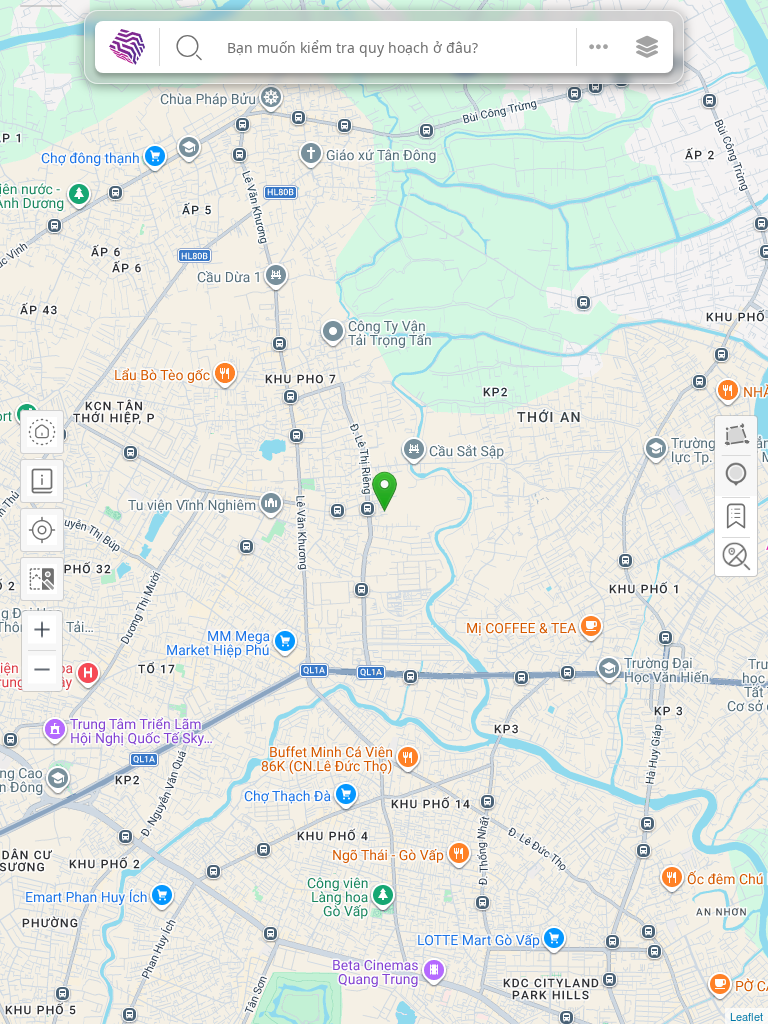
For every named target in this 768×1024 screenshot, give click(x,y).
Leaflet (746, 1016)
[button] (599, 47)
